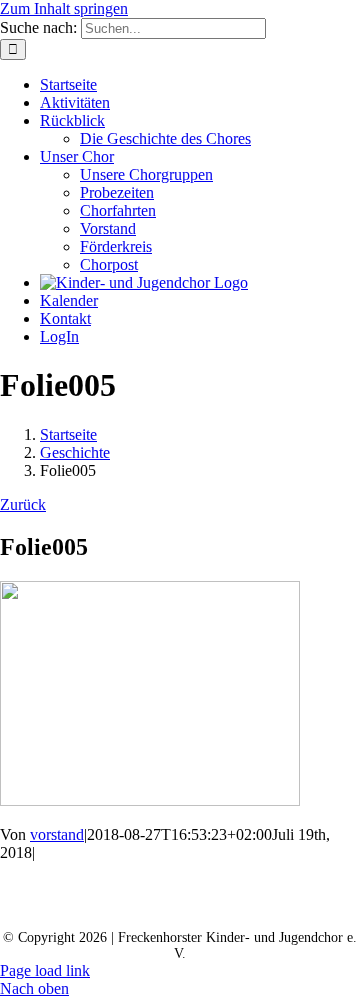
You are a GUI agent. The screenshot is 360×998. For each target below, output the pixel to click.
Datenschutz (76, 905)
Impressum (194, 905)
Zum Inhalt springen (64, 8)
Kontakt (121, 887)
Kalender (222, 887)
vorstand (57, 834)
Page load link (45, 970)
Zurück (23, 504)
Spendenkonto (318, 905)
